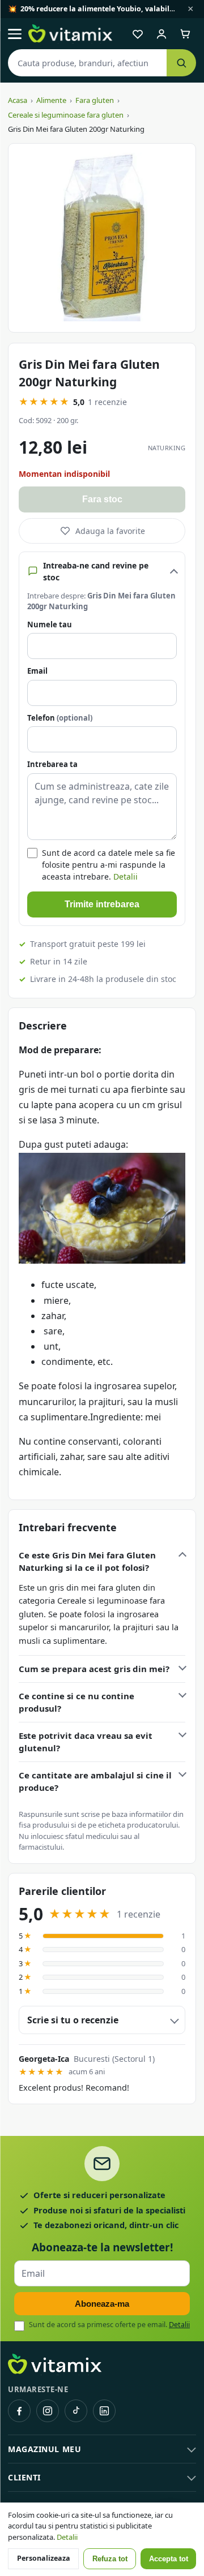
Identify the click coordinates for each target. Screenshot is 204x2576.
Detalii (126, 876)
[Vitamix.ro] (70, 34)
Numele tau (50, 624)
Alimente (51, 100)
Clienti (24, 2477)
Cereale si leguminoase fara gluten (66, 115)
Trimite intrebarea (102, 904)
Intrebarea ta (52, 764)
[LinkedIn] (104, 2411)
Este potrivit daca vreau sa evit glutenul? (86, 1742)
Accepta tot (169, 2559)
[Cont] (161, 34)
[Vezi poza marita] (102, 238)
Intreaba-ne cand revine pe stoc (96, 571)
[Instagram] (48, 2411)
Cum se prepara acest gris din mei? (94, 1669)
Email (37, 671)
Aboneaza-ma (102, 2304)
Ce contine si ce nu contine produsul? (76, 1702)
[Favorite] (138, 34)
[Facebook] (19, 2411)
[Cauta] (181, 63)
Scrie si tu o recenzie (73, 2020)
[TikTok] (76, 2411)
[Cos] (185, 34)
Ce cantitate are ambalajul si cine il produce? (95, 1782)
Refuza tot (110, 2559)
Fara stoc (102, 499)
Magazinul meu (44, 2449)
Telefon (60, 718)
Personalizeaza (44, 2558)
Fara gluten (95, 100)
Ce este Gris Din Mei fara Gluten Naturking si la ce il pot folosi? (87, 1561)
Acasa (18, 100)
